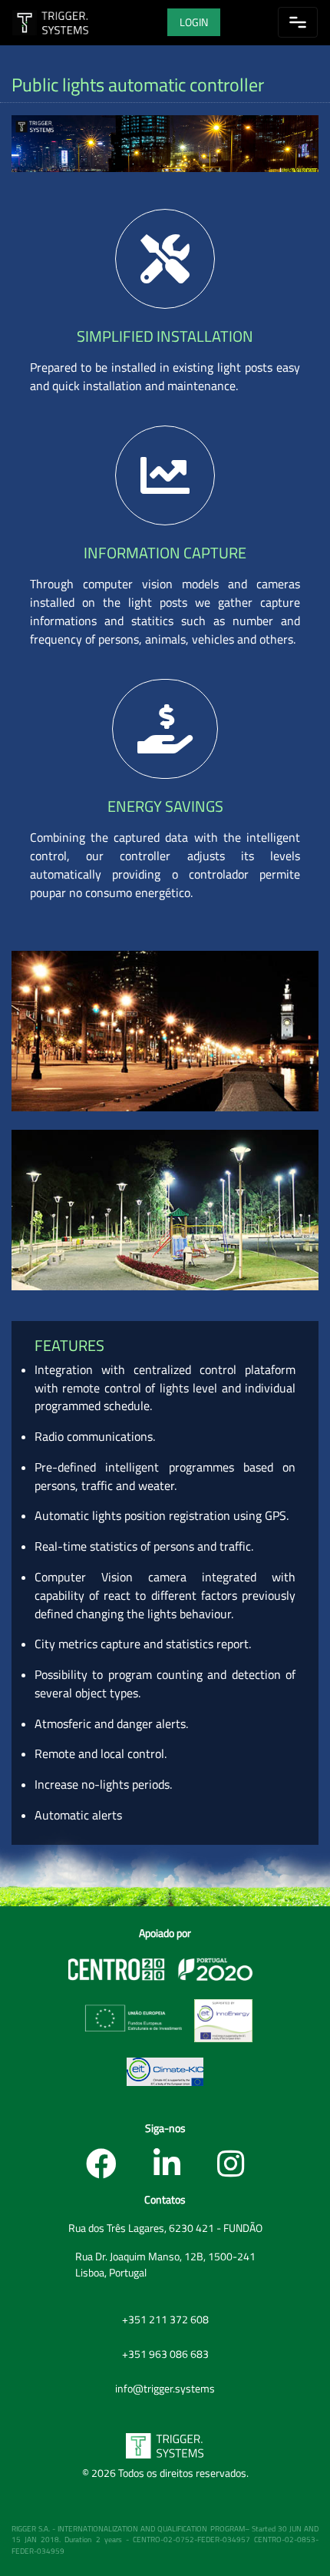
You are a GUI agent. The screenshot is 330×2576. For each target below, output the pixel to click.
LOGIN (194, 22)
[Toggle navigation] (298, 22)
